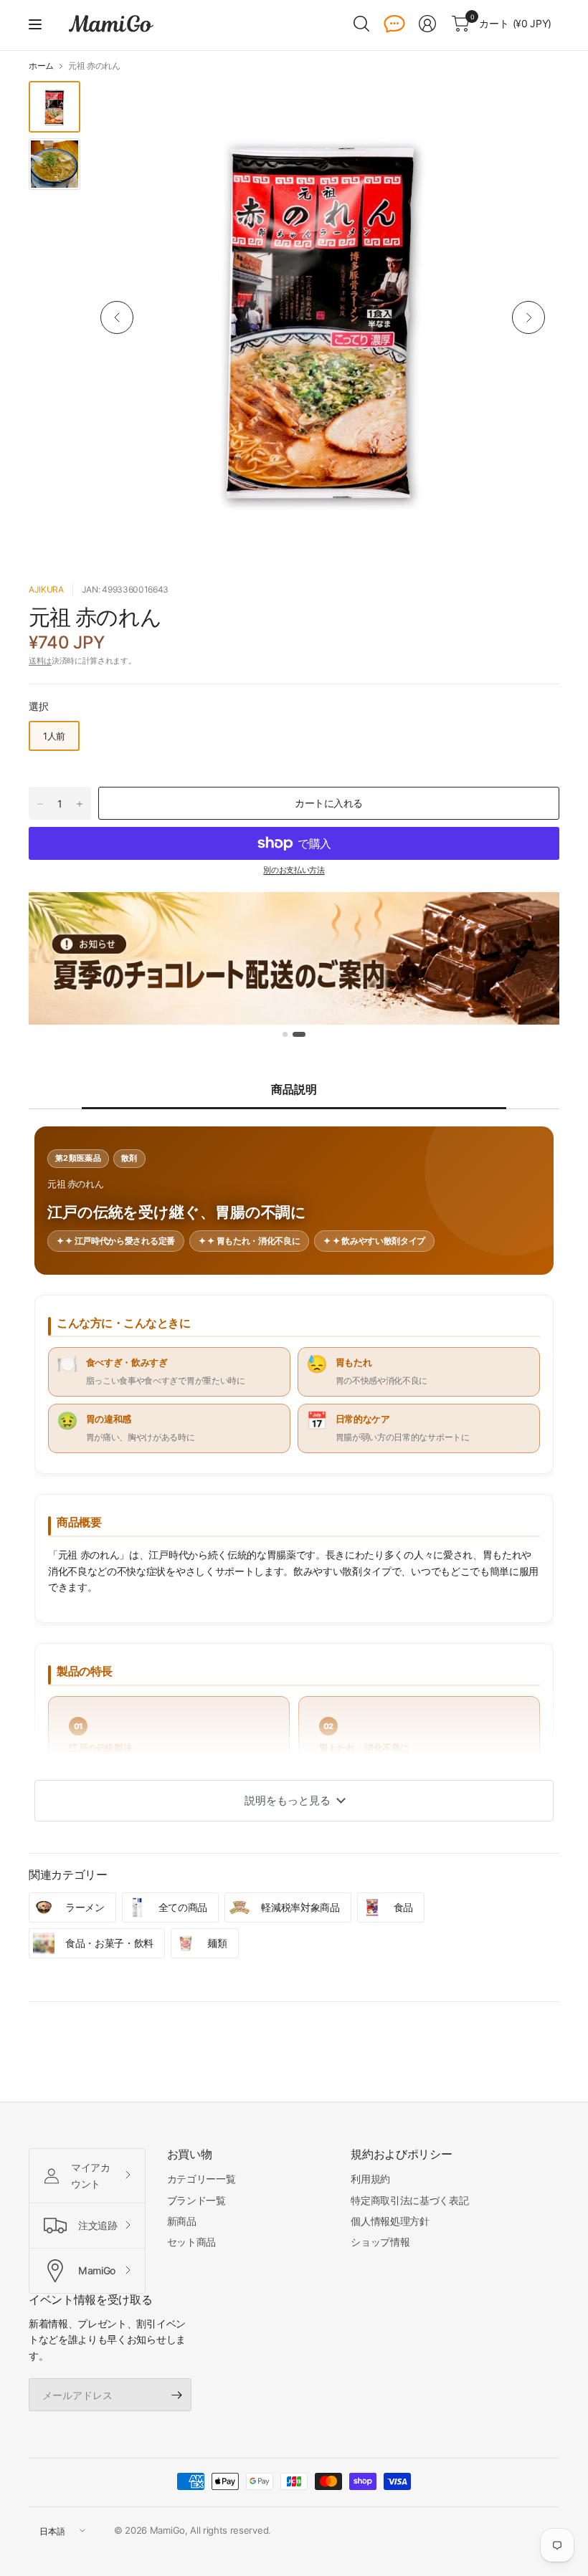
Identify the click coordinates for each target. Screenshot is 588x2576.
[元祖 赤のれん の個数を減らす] (40, 804)
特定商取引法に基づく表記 (409, 2200)
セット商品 (191, 2242)
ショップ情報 (380, 2242)
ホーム (41, 66)
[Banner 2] (299, 1034)
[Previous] (117, 317)
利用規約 (370, 2179)
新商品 (182, 2221)
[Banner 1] (285, 1034)
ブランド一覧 (196, 2200)
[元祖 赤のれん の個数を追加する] (80, 804)
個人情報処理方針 (390, 2221)
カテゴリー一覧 (201, 2179)
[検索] (361, 24)
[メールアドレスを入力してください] (177, 2395)
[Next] (528, 317)
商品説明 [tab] (294, 1089)
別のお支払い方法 (294, 870)
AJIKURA (46, 589)
